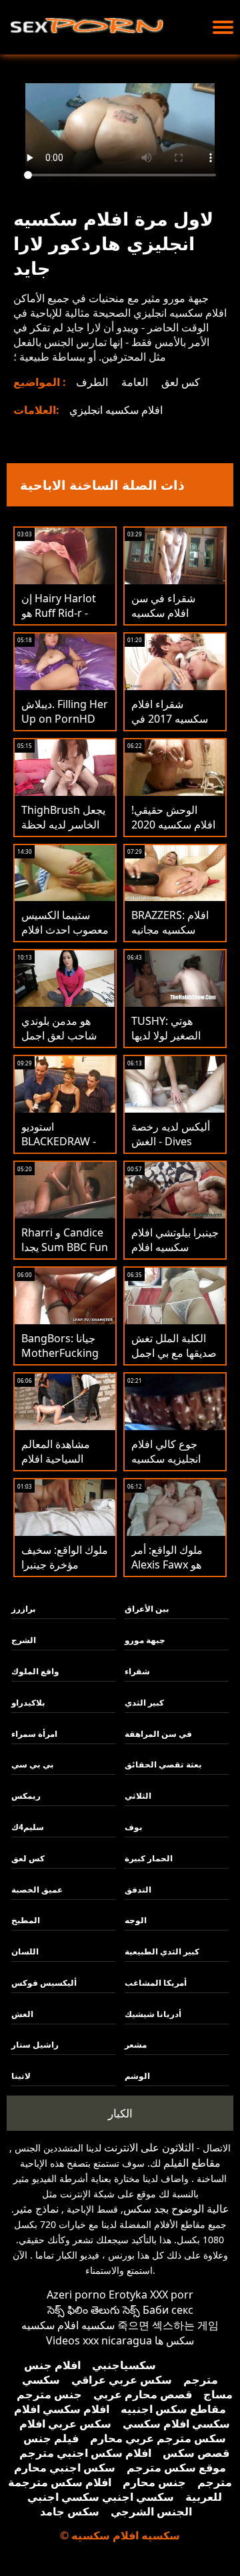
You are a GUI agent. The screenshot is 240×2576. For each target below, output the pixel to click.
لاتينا (21, 2076)
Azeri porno (76, 2295)
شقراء (137, 1671)
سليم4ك (28, 1827)
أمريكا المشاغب (156, 1983)
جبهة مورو (145, 1640)
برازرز (24, 1609)
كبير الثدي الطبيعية (162, 1951)
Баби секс (168, 2310)
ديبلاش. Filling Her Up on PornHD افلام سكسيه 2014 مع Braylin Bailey (65, 726)
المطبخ (26, 1920)
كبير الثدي (144, 1703)
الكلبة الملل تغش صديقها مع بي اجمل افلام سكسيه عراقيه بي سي (174, 1360)
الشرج (24, 1640)
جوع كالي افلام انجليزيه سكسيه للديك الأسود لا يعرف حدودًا (166, 1466)
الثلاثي (138, 1796)
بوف (134, 1827)
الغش (22, 2014)
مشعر (136, 2045)
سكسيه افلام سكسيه (68, 2325)
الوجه (136, 1920)
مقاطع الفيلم (192, 2163)
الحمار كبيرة (149, 1858)
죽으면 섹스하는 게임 (168, 2325)
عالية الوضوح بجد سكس (176, 2209)
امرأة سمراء (34, 1734)
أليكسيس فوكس (44, 1983)
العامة (135, 382)
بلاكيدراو (28, 1703)
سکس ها (174, 2340)
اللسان (25, 1951)
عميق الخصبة (37, 1890)
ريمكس (26, 1796)
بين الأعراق (147, 1609)
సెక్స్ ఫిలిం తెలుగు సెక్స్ (94, 2310)
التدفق (138, 1890)
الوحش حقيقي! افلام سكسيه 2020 (173, 817)
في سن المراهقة (158, 1734)
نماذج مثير (36, 2209)
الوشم (137, 2076)
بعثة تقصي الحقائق (163, 1764)
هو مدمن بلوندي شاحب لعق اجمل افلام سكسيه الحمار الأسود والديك (65, 1043)
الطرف (92, 382)
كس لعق (181, 382)
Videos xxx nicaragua (99, 2340)
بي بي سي (33, 1764)
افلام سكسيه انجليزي (116, 410)
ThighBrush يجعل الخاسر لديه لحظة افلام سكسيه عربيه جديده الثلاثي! (64, 832)
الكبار (120, 2113)
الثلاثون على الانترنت (149, 2147)
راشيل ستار (35, 2045)
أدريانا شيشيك (153, 2014)
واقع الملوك (35, 1671)
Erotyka (128, 2295)
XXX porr (172, 2295)
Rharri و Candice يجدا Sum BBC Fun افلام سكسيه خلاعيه (65, 1254)
